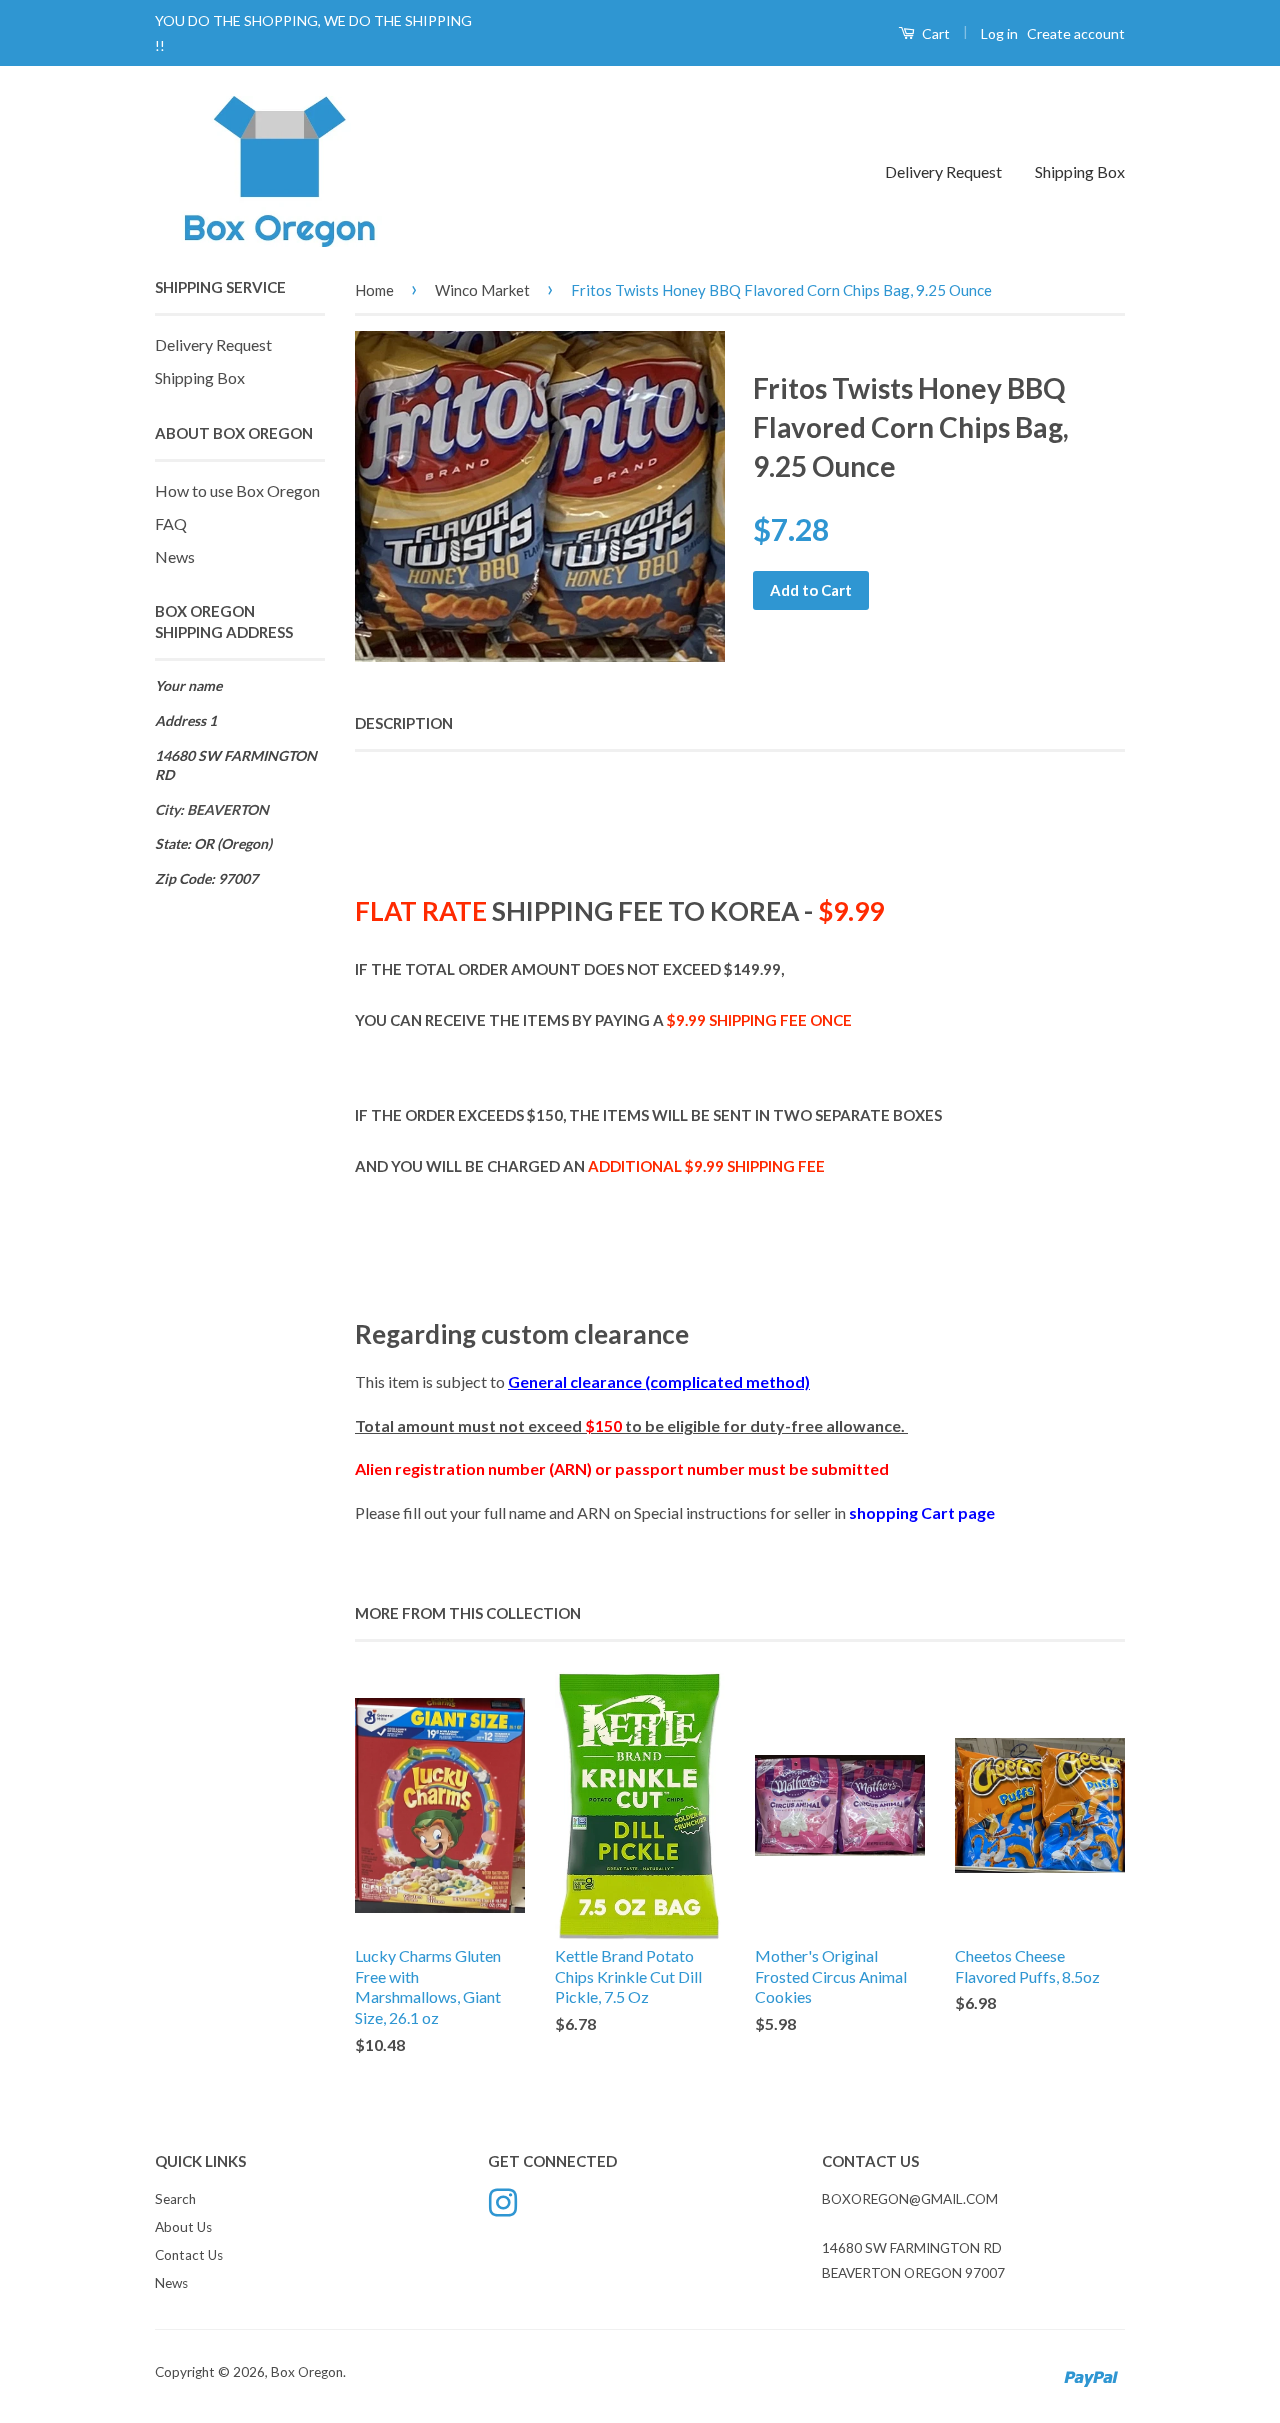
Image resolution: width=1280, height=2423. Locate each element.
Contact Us (189, 2255)
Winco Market (482, 290)
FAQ (171, 523)
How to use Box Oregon (237, 490)
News (175, 556)
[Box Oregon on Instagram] (503, 2201)
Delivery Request (943, 171)
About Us (183, 2227)
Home (374, 290)
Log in (999, 33)
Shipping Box (1080, 171)
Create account (1076, 33)
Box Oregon (307, 2372)
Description (404, 723)
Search (175, 2199)
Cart (934, 33)
